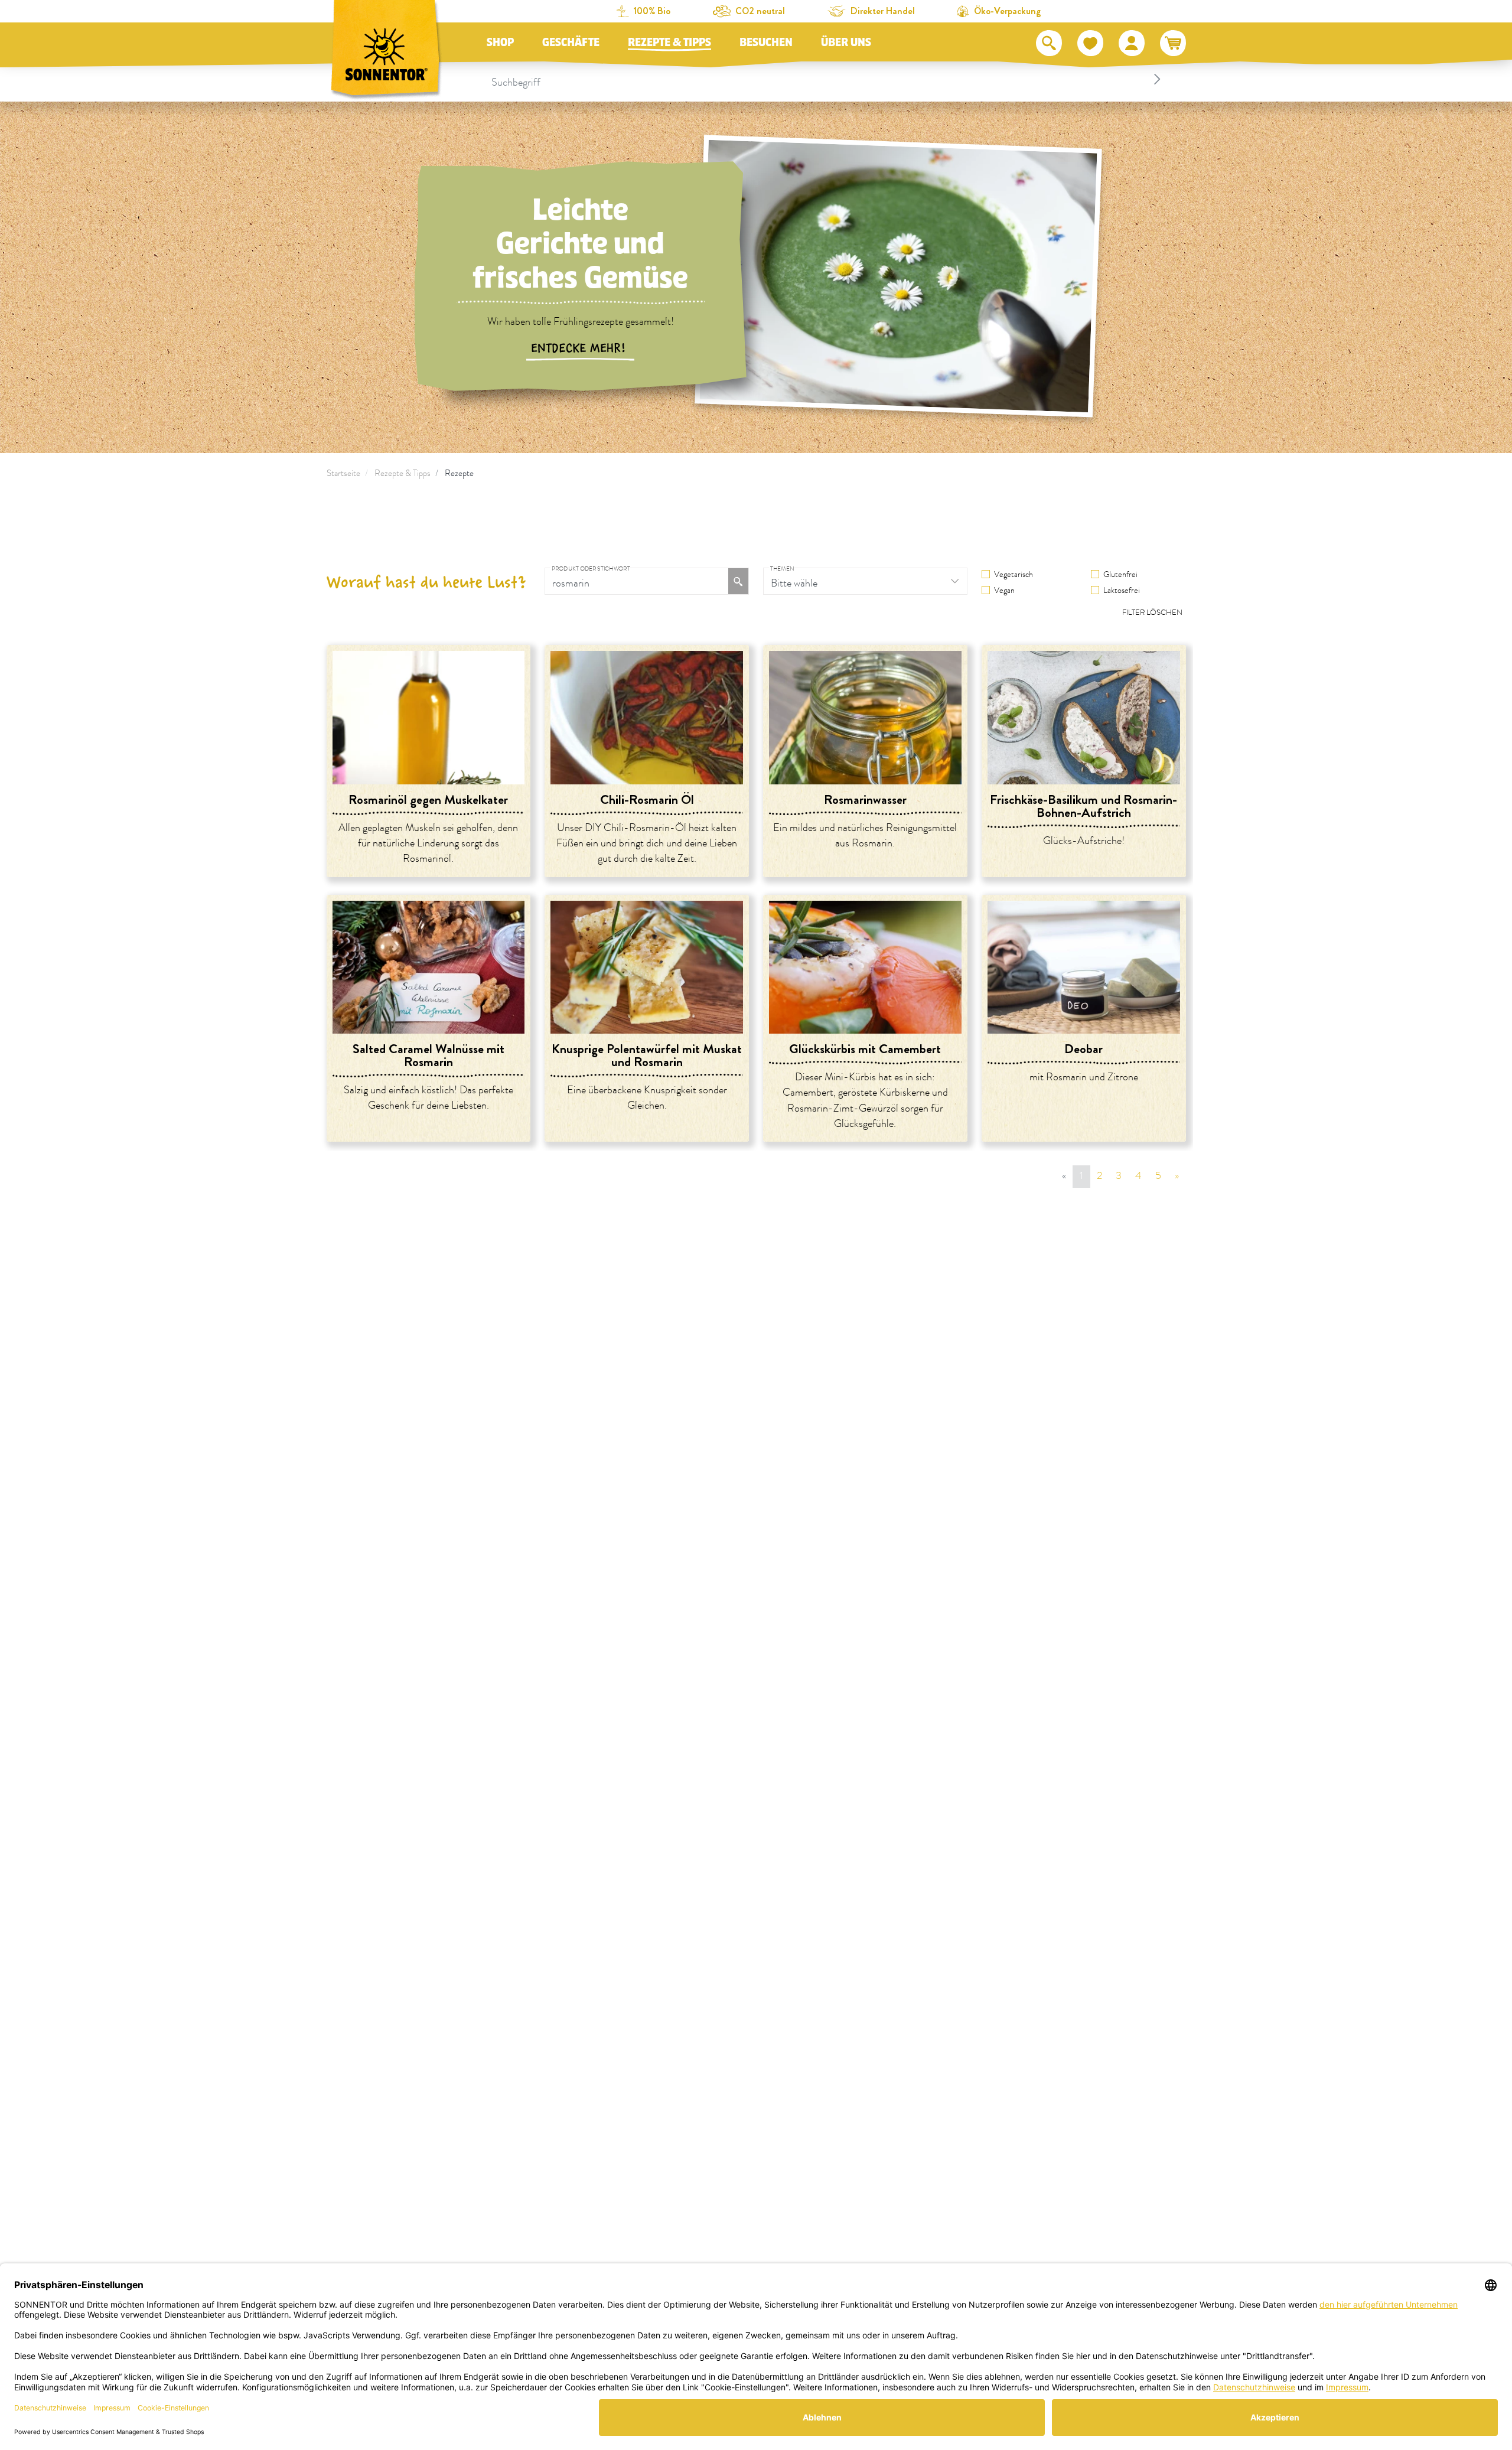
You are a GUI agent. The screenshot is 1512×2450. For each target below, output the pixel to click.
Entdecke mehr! (580, 348)
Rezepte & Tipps (669, 43)
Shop (500, 43)
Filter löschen (1152, 612)
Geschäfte (571, 43)
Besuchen (766, 43)
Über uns (846, 43)
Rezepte (459, 473)
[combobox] (828, 79)
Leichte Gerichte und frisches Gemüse (580, 244)
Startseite (343, 473)
